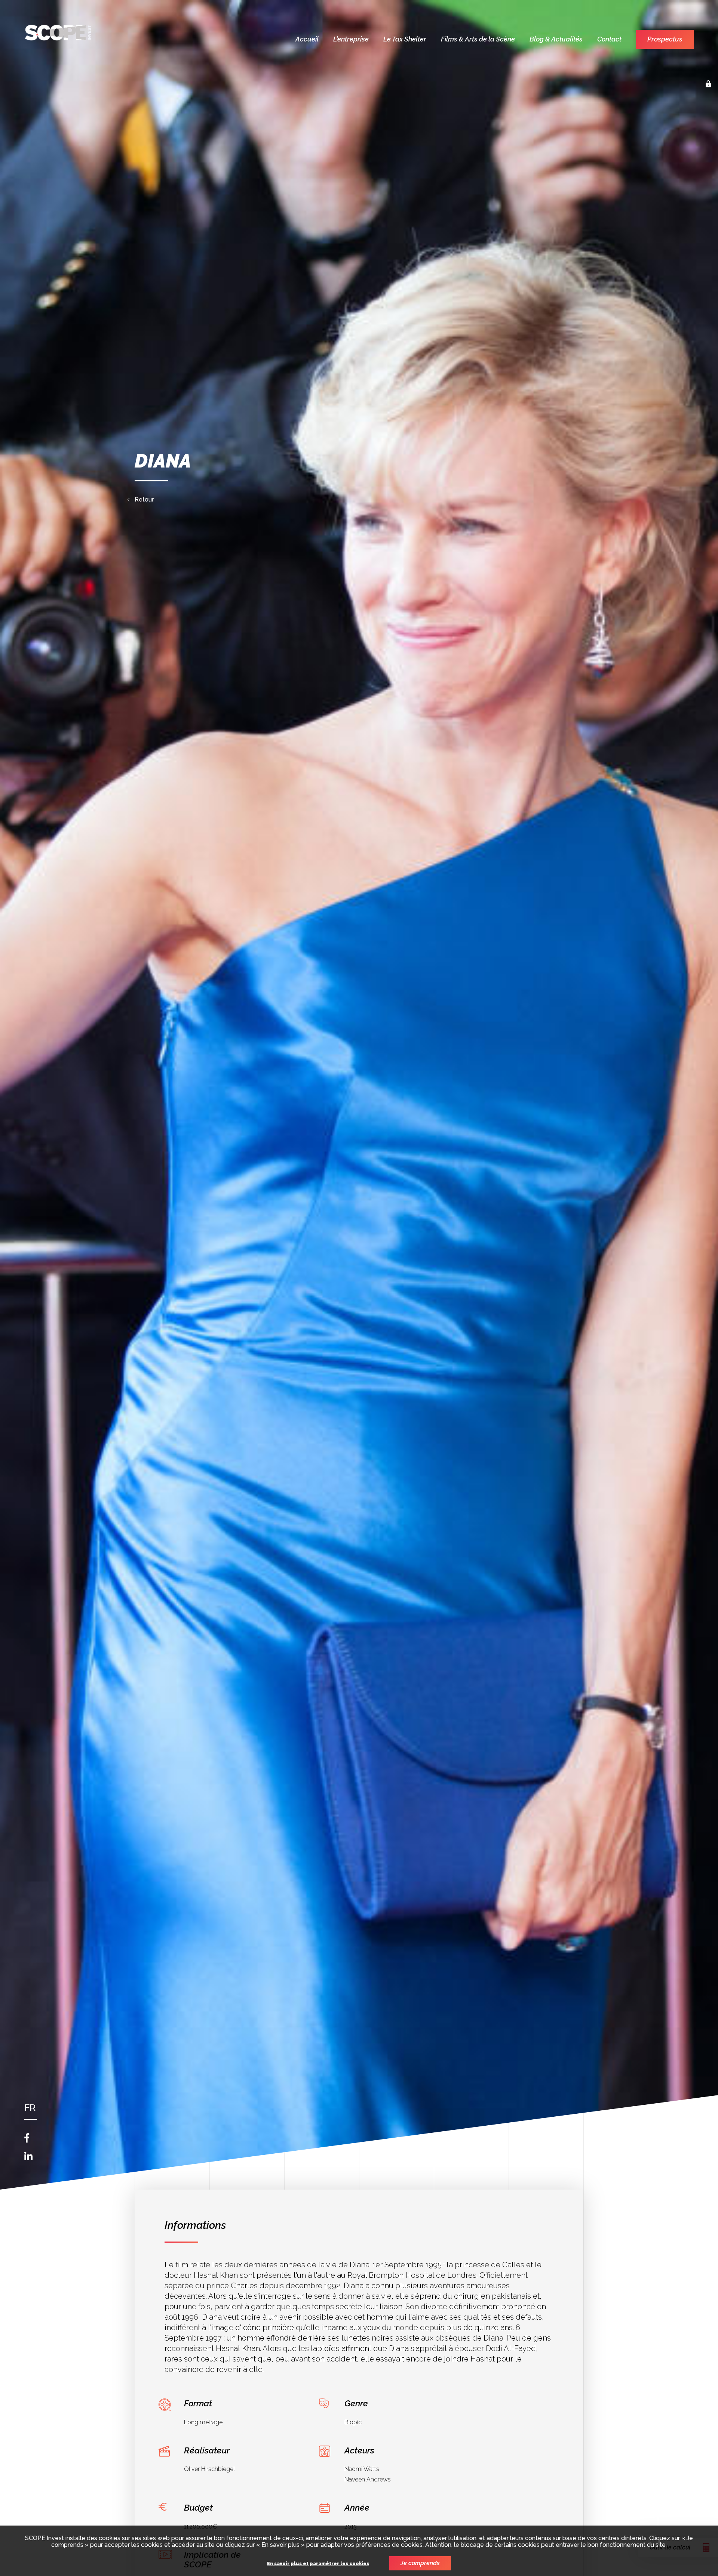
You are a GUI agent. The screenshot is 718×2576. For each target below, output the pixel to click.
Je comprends (420, 2563)
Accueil (307, 39)
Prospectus (665, 39)
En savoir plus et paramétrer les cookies (318, 2564)
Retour (144, 500)
